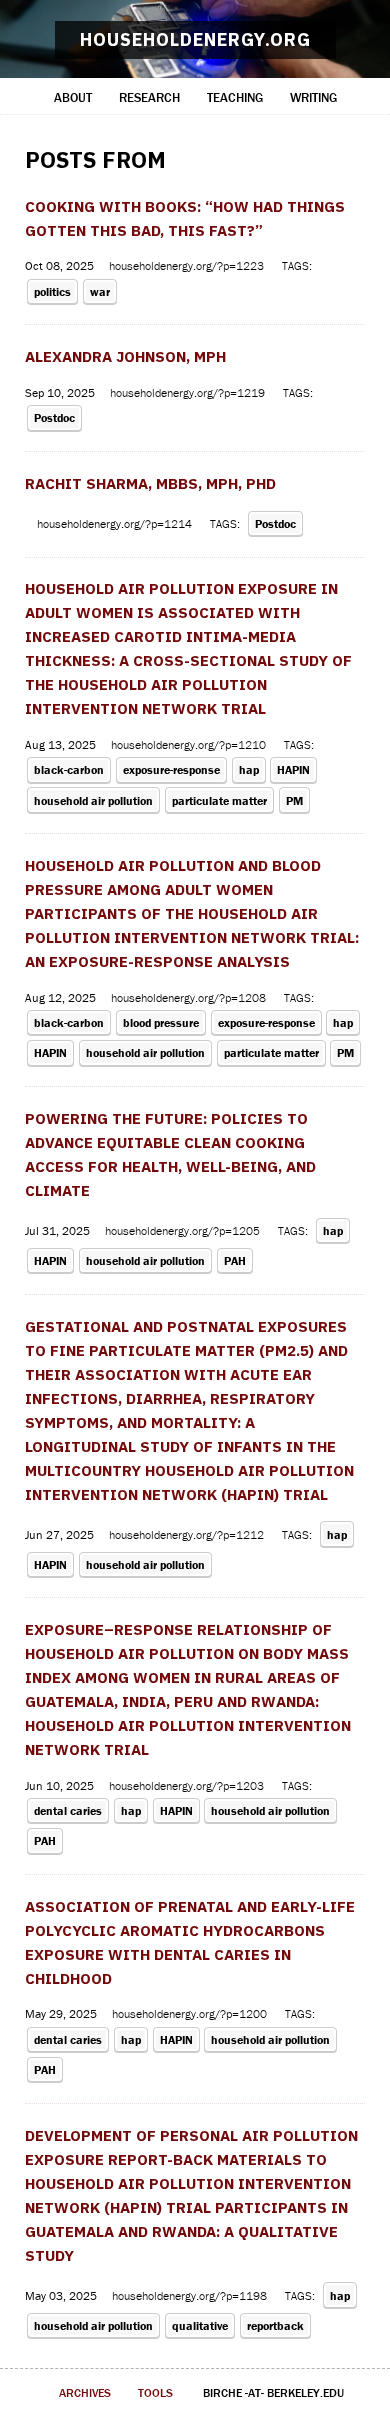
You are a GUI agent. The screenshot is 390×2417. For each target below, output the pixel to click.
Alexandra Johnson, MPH (125, 356)
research (149, 97)
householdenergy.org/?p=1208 (190, 997)
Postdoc (54, 417)
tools (155, 2392)
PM (294, 800)
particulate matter (219, 800)
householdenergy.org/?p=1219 (189, 392)
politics (52, 291)
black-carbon (69, 769)
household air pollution (93, 800)
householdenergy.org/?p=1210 (190, 744)
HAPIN (293, 769)
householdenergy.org (195, 39)
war (100, 291)
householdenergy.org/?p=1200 (191, 2013)
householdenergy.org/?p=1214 (116, 523)
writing (313, 97)
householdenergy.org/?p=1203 (188, 1785)
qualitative (200, 2325)
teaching (235, 97)
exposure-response (171, 769)
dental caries (68, 1810)
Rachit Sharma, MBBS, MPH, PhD (150, 483)
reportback (275, 2325)
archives (85, 2392)
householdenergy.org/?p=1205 (184, 1230)
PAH (235, 1260)
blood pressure (161, 1022)
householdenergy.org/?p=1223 (188, 265)
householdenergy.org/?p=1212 (188, 1534)
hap (249, 769)
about (73, 97)
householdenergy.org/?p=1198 (191, 2295)
